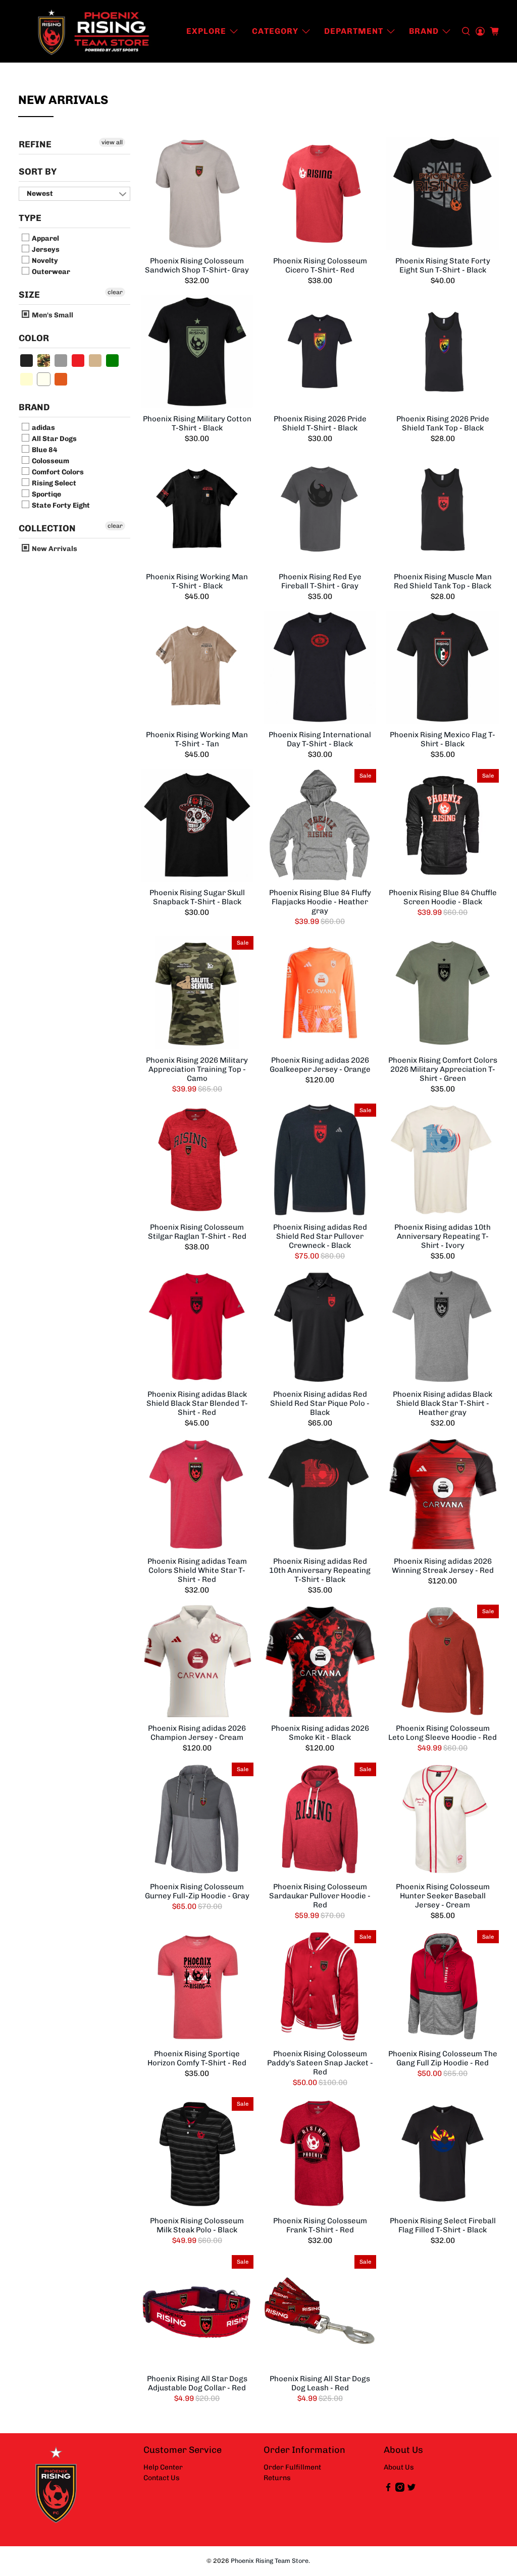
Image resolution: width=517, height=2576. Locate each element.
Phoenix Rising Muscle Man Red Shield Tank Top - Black (443, 581)
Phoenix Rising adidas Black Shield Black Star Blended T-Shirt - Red (197, 1403)
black (27, 361)
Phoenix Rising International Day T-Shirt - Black (320, 739)
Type (30, 218)
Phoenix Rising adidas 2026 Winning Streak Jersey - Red (443, 1566)
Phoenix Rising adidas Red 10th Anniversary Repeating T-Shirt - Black (320, 1570)
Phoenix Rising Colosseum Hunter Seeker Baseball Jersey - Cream (443, 1896)
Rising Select (53, 483)
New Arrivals (54, 549)
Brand (34, 407)
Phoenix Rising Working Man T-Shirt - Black (197, 581)
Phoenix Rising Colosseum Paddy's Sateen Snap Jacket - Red (320, 2063)
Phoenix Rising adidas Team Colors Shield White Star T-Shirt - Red (197, 1570)
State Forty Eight (60, 505)
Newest (40, 194)
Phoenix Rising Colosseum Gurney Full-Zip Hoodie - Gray (197, 1891)
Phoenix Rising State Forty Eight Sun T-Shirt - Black (443, 265)
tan (96, 361)
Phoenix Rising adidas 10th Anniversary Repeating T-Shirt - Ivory (443, 1236)
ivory (44, 379)
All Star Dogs (54, 439)
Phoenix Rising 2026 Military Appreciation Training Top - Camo (197, 1069)
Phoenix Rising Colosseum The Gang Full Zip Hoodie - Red (443, 2058)
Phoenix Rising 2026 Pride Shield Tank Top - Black (443, 423)
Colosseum (50, 461)
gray (61, 361)
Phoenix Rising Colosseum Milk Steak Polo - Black (197, 2225)
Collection (47, 528)
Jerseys (45, 250)
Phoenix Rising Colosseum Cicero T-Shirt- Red (320, 265)
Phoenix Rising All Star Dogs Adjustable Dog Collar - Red (197, 2383)
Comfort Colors (57, 472)
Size (29, 295)
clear (115, 292)
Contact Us (162, 2478)
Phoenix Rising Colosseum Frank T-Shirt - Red (320, 2225)
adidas (43, 428)
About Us (399, 2467)
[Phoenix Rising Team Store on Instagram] (400, 2489)
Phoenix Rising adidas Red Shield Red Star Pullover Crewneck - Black (320, 1236)
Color (34, 338)
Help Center (163, 2467)
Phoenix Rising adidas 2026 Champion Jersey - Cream (197, 1733)
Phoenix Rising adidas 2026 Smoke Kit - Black (320, 1733)
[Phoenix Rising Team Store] (94, 31)
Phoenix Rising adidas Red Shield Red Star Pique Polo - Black (320, 1403)
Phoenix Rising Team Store (270, 2561)
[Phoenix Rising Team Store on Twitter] (411, 2489)
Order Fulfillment (292, 2467)
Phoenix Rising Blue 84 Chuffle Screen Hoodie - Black (443, 897)
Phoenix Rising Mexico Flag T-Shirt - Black (443, 739)
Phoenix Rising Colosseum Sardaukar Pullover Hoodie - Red (320, 1896)
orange (61, 379)
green (113, 361)
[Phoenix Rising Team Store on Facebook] (388, 2489)
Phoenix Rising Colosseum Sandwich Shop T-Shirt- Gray (197, 265)
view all (112, 142)
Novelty (44, 261)
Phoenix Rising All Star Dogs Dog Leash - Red (320, 2383)
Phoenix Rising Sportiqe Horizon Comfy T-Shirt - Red (197, 2058)
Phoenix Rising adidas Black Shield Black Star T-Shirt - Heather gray (443, 1403)
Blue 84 (44, 450)
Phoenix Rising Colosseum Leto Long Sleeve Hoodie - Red (443, 1733)
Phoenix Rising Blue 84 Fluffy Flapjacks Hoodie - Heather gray (320, 902)
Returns (277, 2478)
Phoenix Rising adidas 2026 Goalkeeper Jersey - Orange (320, 1065)
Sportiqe (46, 494)
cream (27, 379)
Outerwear (50, 272)
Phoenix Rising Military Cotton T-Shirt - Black (197, 423)
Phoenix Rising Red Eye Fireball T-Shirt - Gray (320, 581)
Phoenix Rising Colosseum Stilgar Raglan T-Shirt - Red (197, 1232)
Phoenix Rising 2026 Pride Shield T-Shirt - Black (320, 423)
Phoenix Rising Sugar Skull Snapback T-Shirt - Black (197, 897)
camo (44, 361)
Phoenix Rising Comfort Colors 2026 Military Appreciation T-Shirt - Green (443, 1069)
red (79, 361)
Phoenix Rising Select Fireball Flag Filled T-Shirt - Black (443, 2225)
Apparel (45, 238)
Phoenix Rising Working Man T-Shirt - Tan (197, 739)
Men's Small (52, 315)
